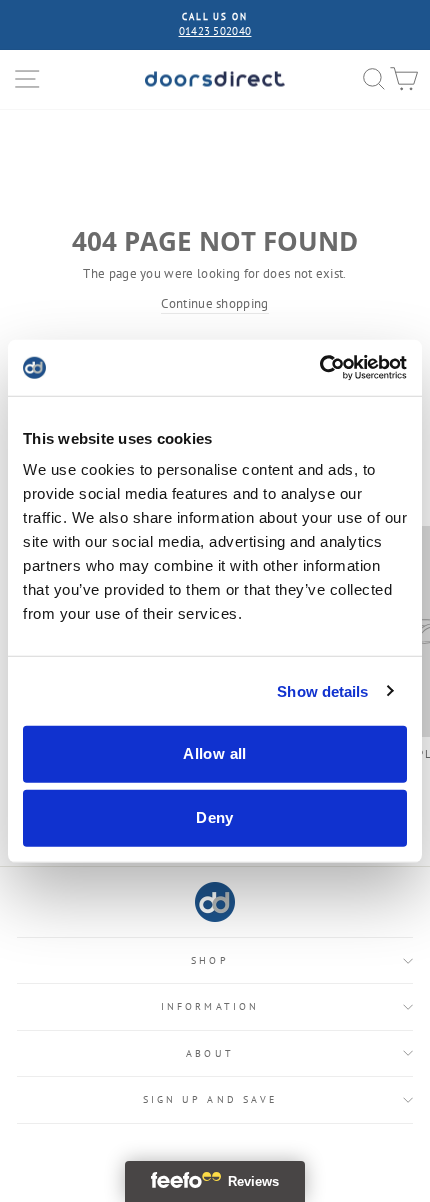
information (210, 1006)
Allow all (214, 753)
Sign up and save (210, 1099)
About (209, 1053)
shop (209, 960)
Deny (215, 817)
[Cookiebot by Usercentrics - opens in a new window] (319, 368)
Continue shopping (214, 303)
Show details (322, 690)
